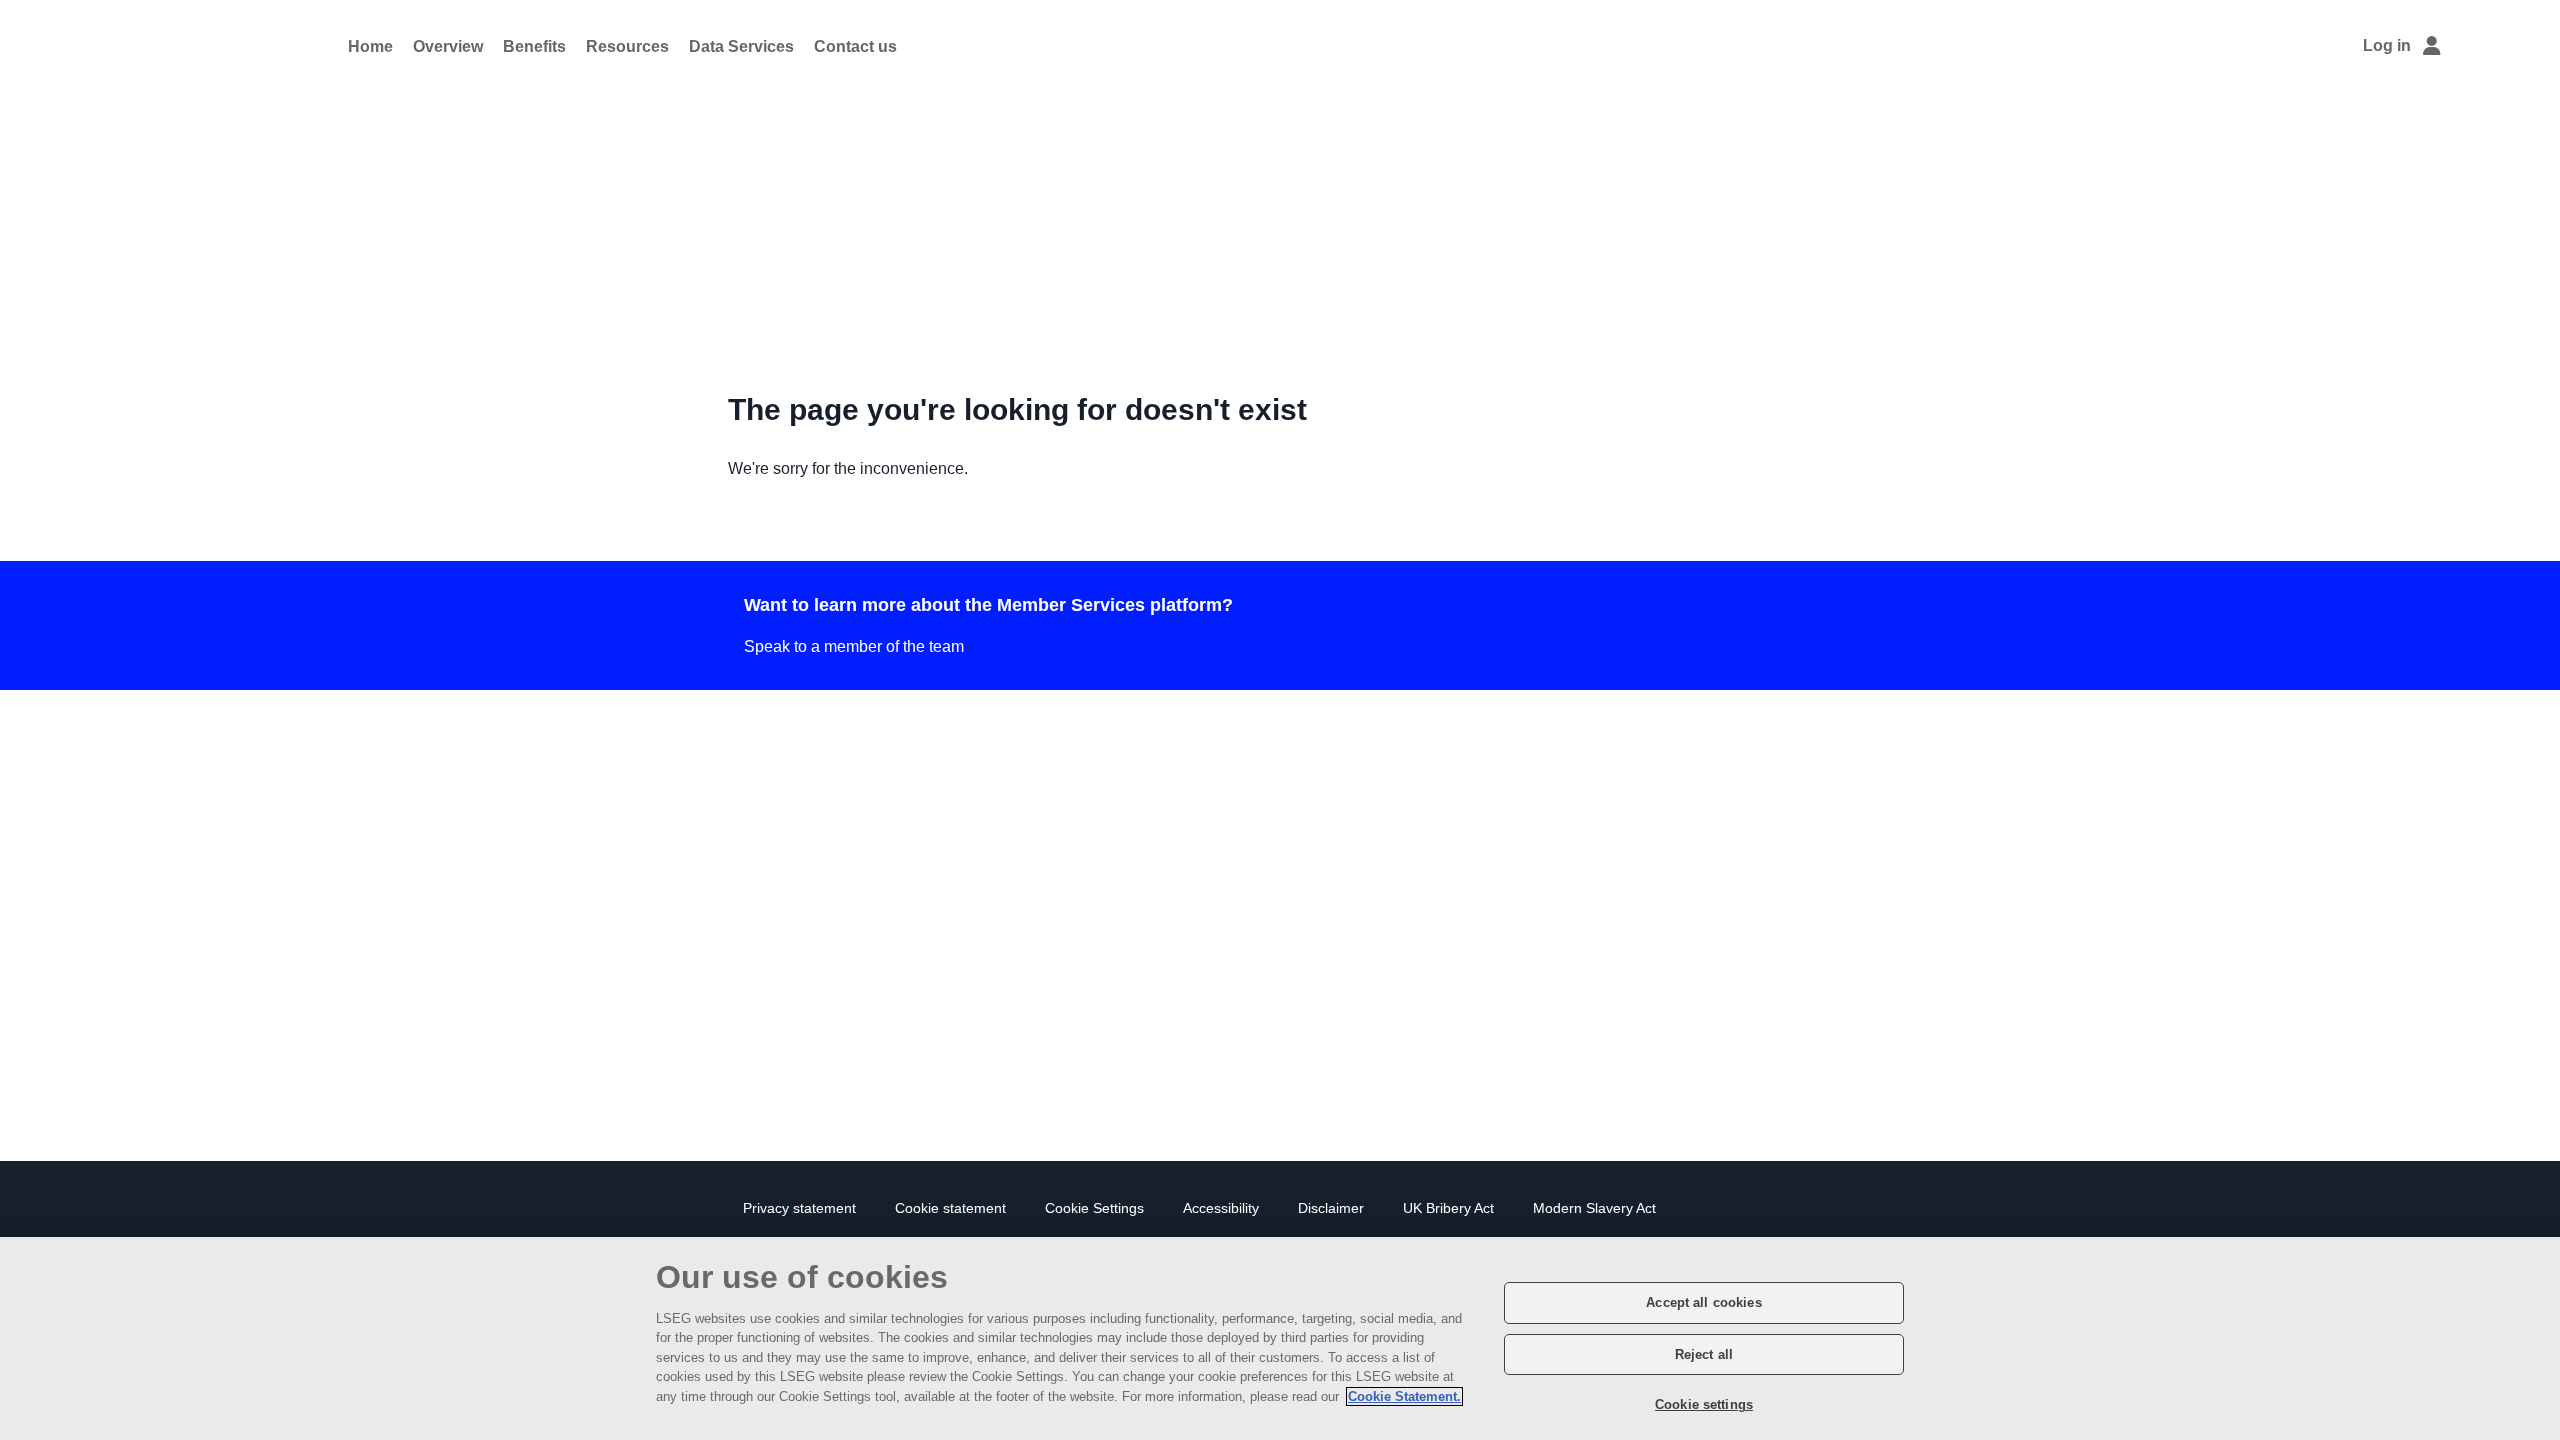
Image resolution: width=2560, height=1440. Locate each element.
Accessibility (1221, 1208)
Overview (448, 46)
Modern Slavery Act (1594, 1208)
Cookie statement (950, 1208)
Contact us (855, 46)
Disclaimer (1331, 1208)
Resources (627, 46)
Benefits (534, 46)
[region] (1280, 1338)
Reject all (1704, 1354)
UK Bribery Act (1448, 1208)
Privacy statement (799, 1208)
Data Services (741, 46)
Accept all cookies (1703, 1302)
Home (370, 46)
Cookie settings (1704, 1404)
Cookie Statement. (1404, 1396)
